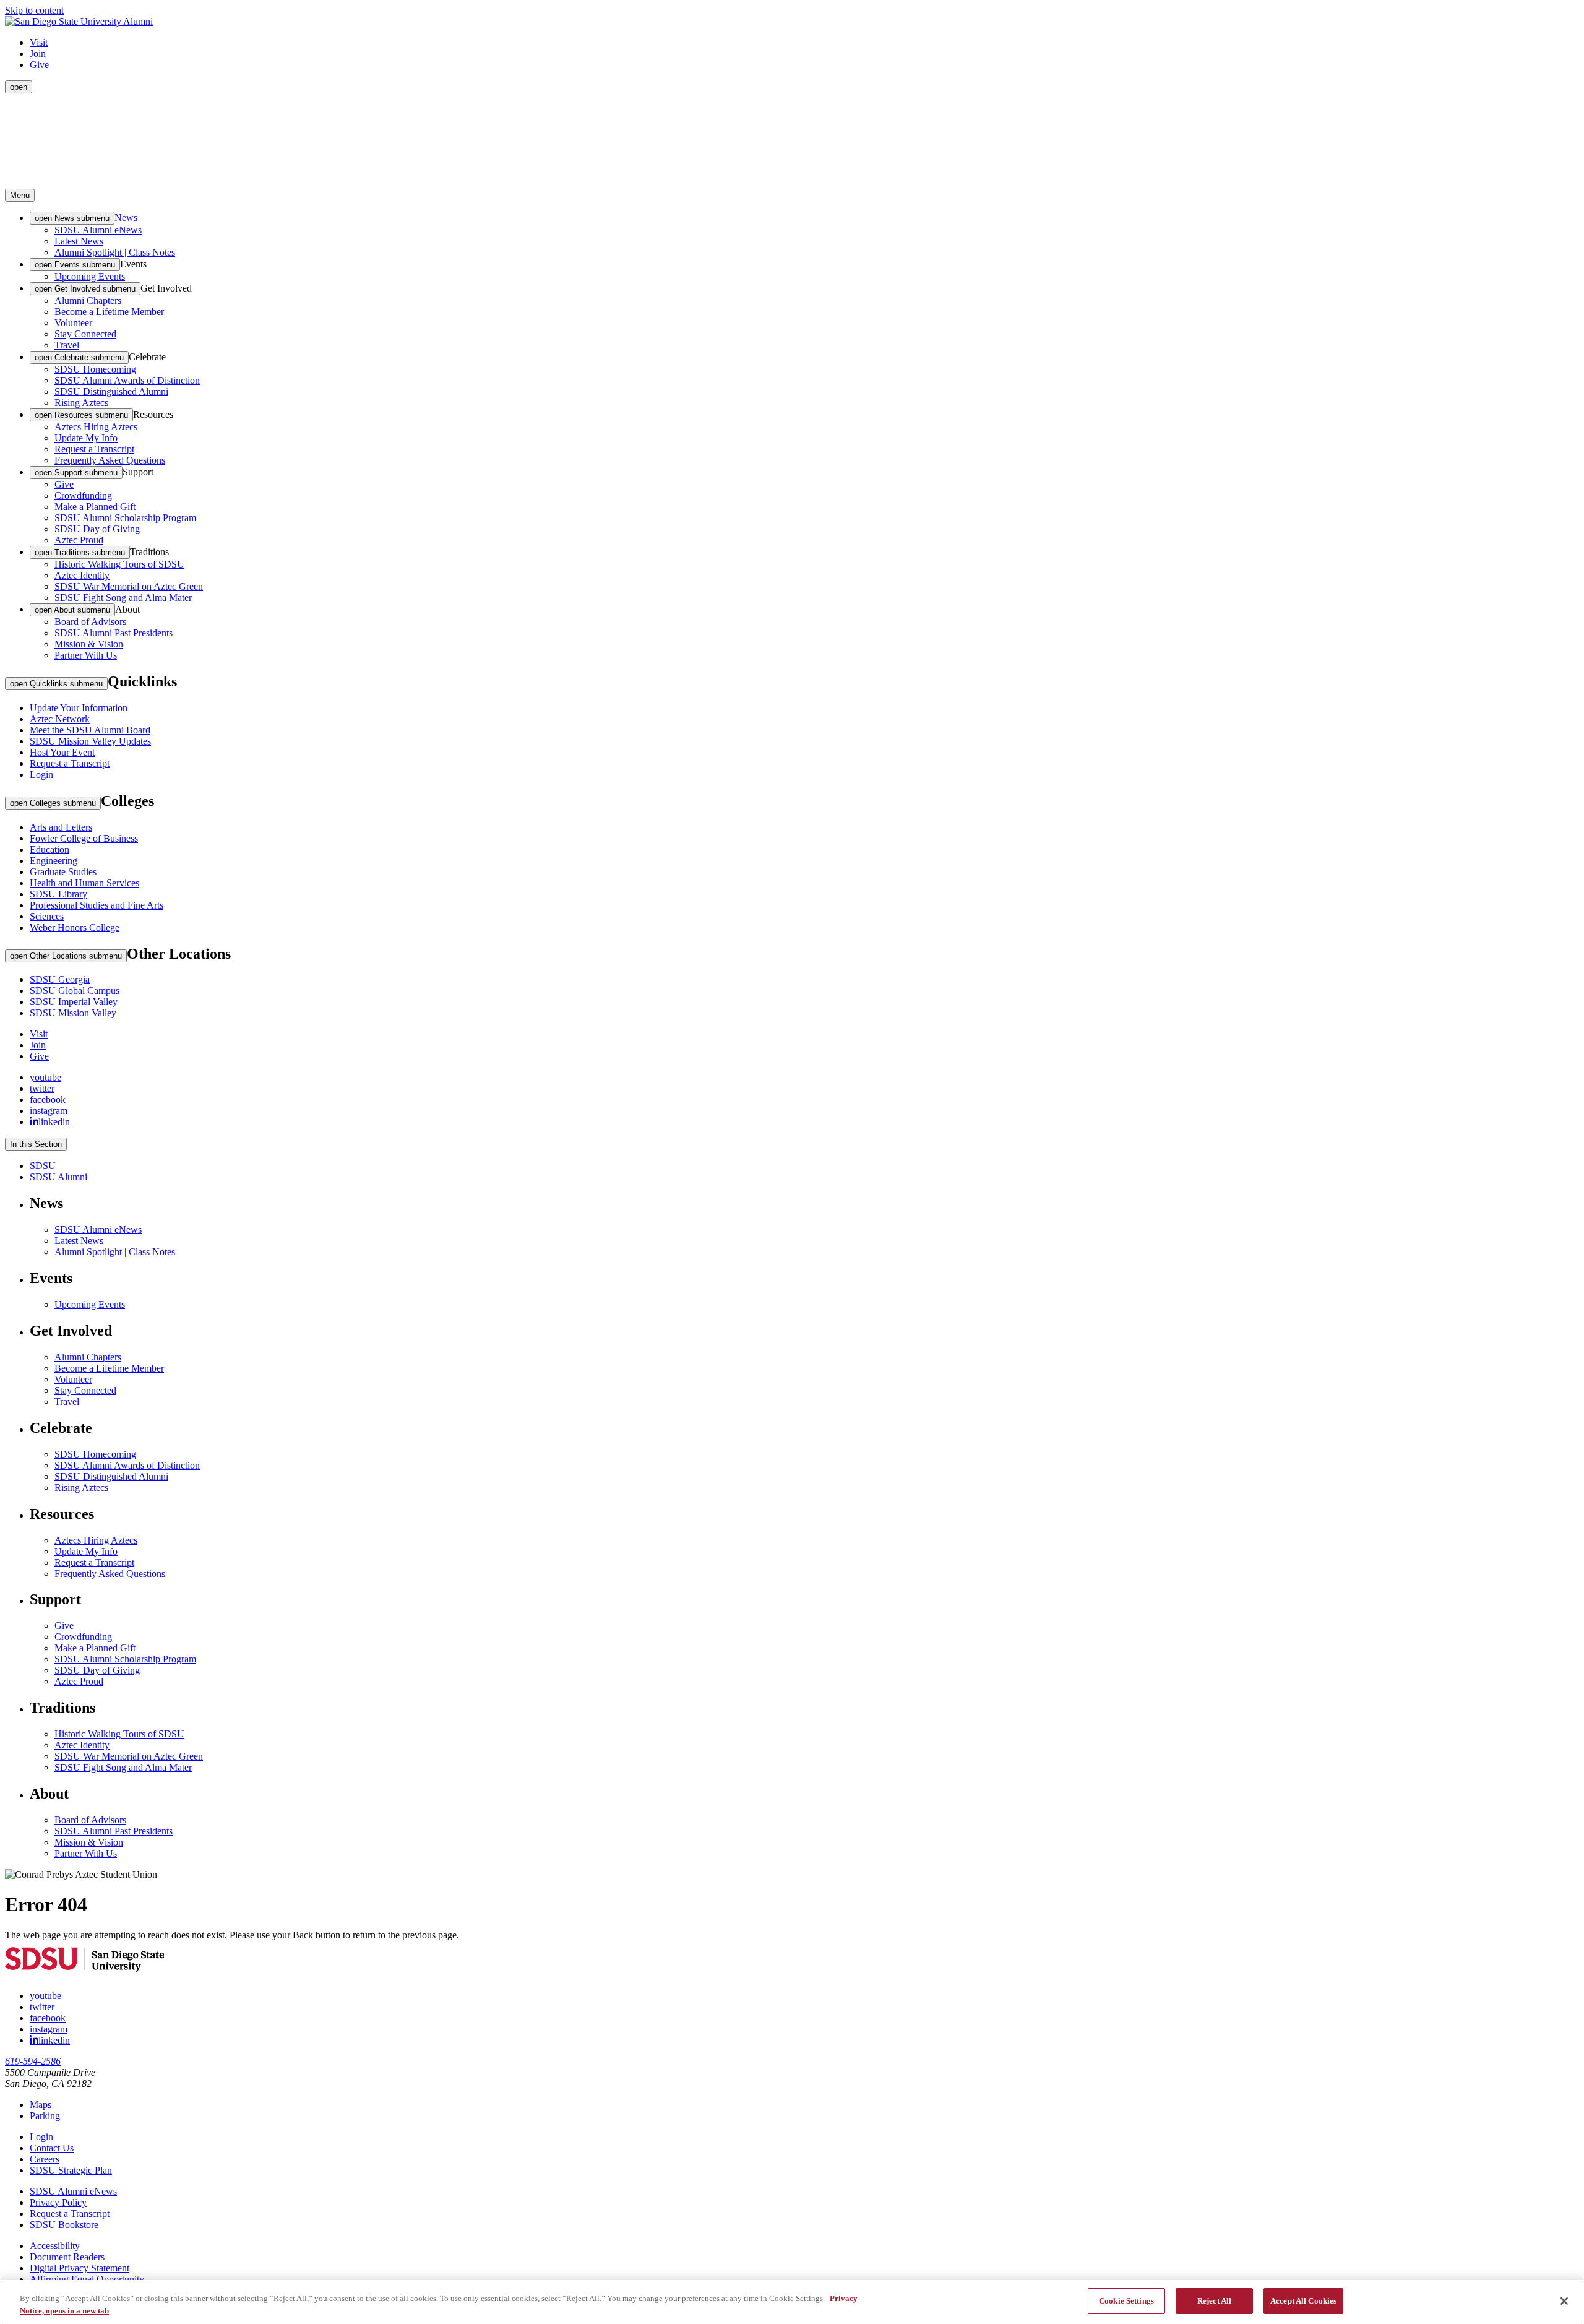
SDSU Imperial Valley (74, 1002)
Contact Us (52, 2148)
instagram (49, 1111)
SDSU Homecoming (95, 369)
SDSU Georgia (60, 979)
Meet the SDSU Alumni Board (90, 730)
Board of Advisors (90, 622)
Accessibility (55, 2246)
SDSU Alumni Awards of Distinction (127, 380)
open (19, 87)
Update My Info (86, 438)
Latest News (79, 241)
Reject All (1214, 2301)
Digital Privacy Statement (80, 2268)
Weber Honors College (75, 927)
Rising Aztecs (81, 403)
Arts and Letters (61, 827)
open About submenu (72, 610)
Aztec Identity (82, 575)
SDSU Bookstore (64, 2225)
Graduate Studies (63, 872)
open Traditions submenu (80, 552)
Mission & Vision (89, 644)
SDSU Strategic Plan (71, 2170)
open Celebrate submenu (79, 357)
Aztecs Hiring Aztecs (96, 427)
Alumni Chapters (88, 300)
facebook (48, 1099)
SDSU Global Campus (75, 991)
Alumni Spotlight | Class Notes (115, 252)
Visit (39, 42)
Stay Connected (85, 334)
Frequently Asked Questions (110, 460)
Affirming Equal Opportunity (87, 2279)
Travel (67, 345)
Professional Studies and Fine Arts (97, 905)
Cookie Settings (1126, 2301)
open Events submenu (75, 265)
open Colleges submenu (53, 803)
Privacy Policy (58, 2202)
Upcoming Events (90, 276)
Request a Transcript (94, 449)
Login (41, 775)
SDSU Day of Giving (97, 529)
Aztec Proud (79, 540)
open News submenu (72, 218)
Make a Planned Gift (95, 507)
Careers (45, 2159)
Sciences (47, 916)
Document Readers (67, 2257)
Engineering (54, 861)
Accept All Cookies (1303, 2301)
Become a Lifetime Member (109, 312)
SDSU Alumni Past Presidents (114, 633)
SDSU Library (58, 894)
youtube (45, 1077)
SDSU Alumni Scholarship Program (125, 518)
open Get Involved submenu (85, 289)
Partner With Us (86, 655)
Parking (45, 2116)
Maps (41, 2105)
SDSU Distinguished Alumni (111, 391)
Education (49, 849)
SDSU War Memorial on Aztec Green (129, 586)
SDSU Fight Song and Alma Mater (123, 598)
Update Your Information (79, 708)
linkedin (54, 1121)
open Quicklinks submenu (56, 684)
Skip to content (34, 10)
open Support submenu (76, 473)
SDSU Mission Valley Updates (90, 741)
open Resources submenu (81, 415)
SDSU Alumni (58, 1177)
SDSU (43, 1166)
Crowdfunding (83, 495)
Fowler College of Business (84, 838)
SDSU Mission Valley (73, 1013)
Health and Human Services (84, 883)
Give (39, 65)
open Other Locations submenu (66, 956)
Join (38, 54)
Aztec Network (60, 719)
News (126, 218)
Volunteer (73, 323)
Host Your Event (62, 752)
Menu (20, 195)
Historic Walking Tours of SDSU (119, 564)
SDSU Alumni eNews (98, 230)
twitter (42, 1088)
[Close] (1564, 2301)
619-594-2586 (33, 2061)
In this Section (36, 1144)
